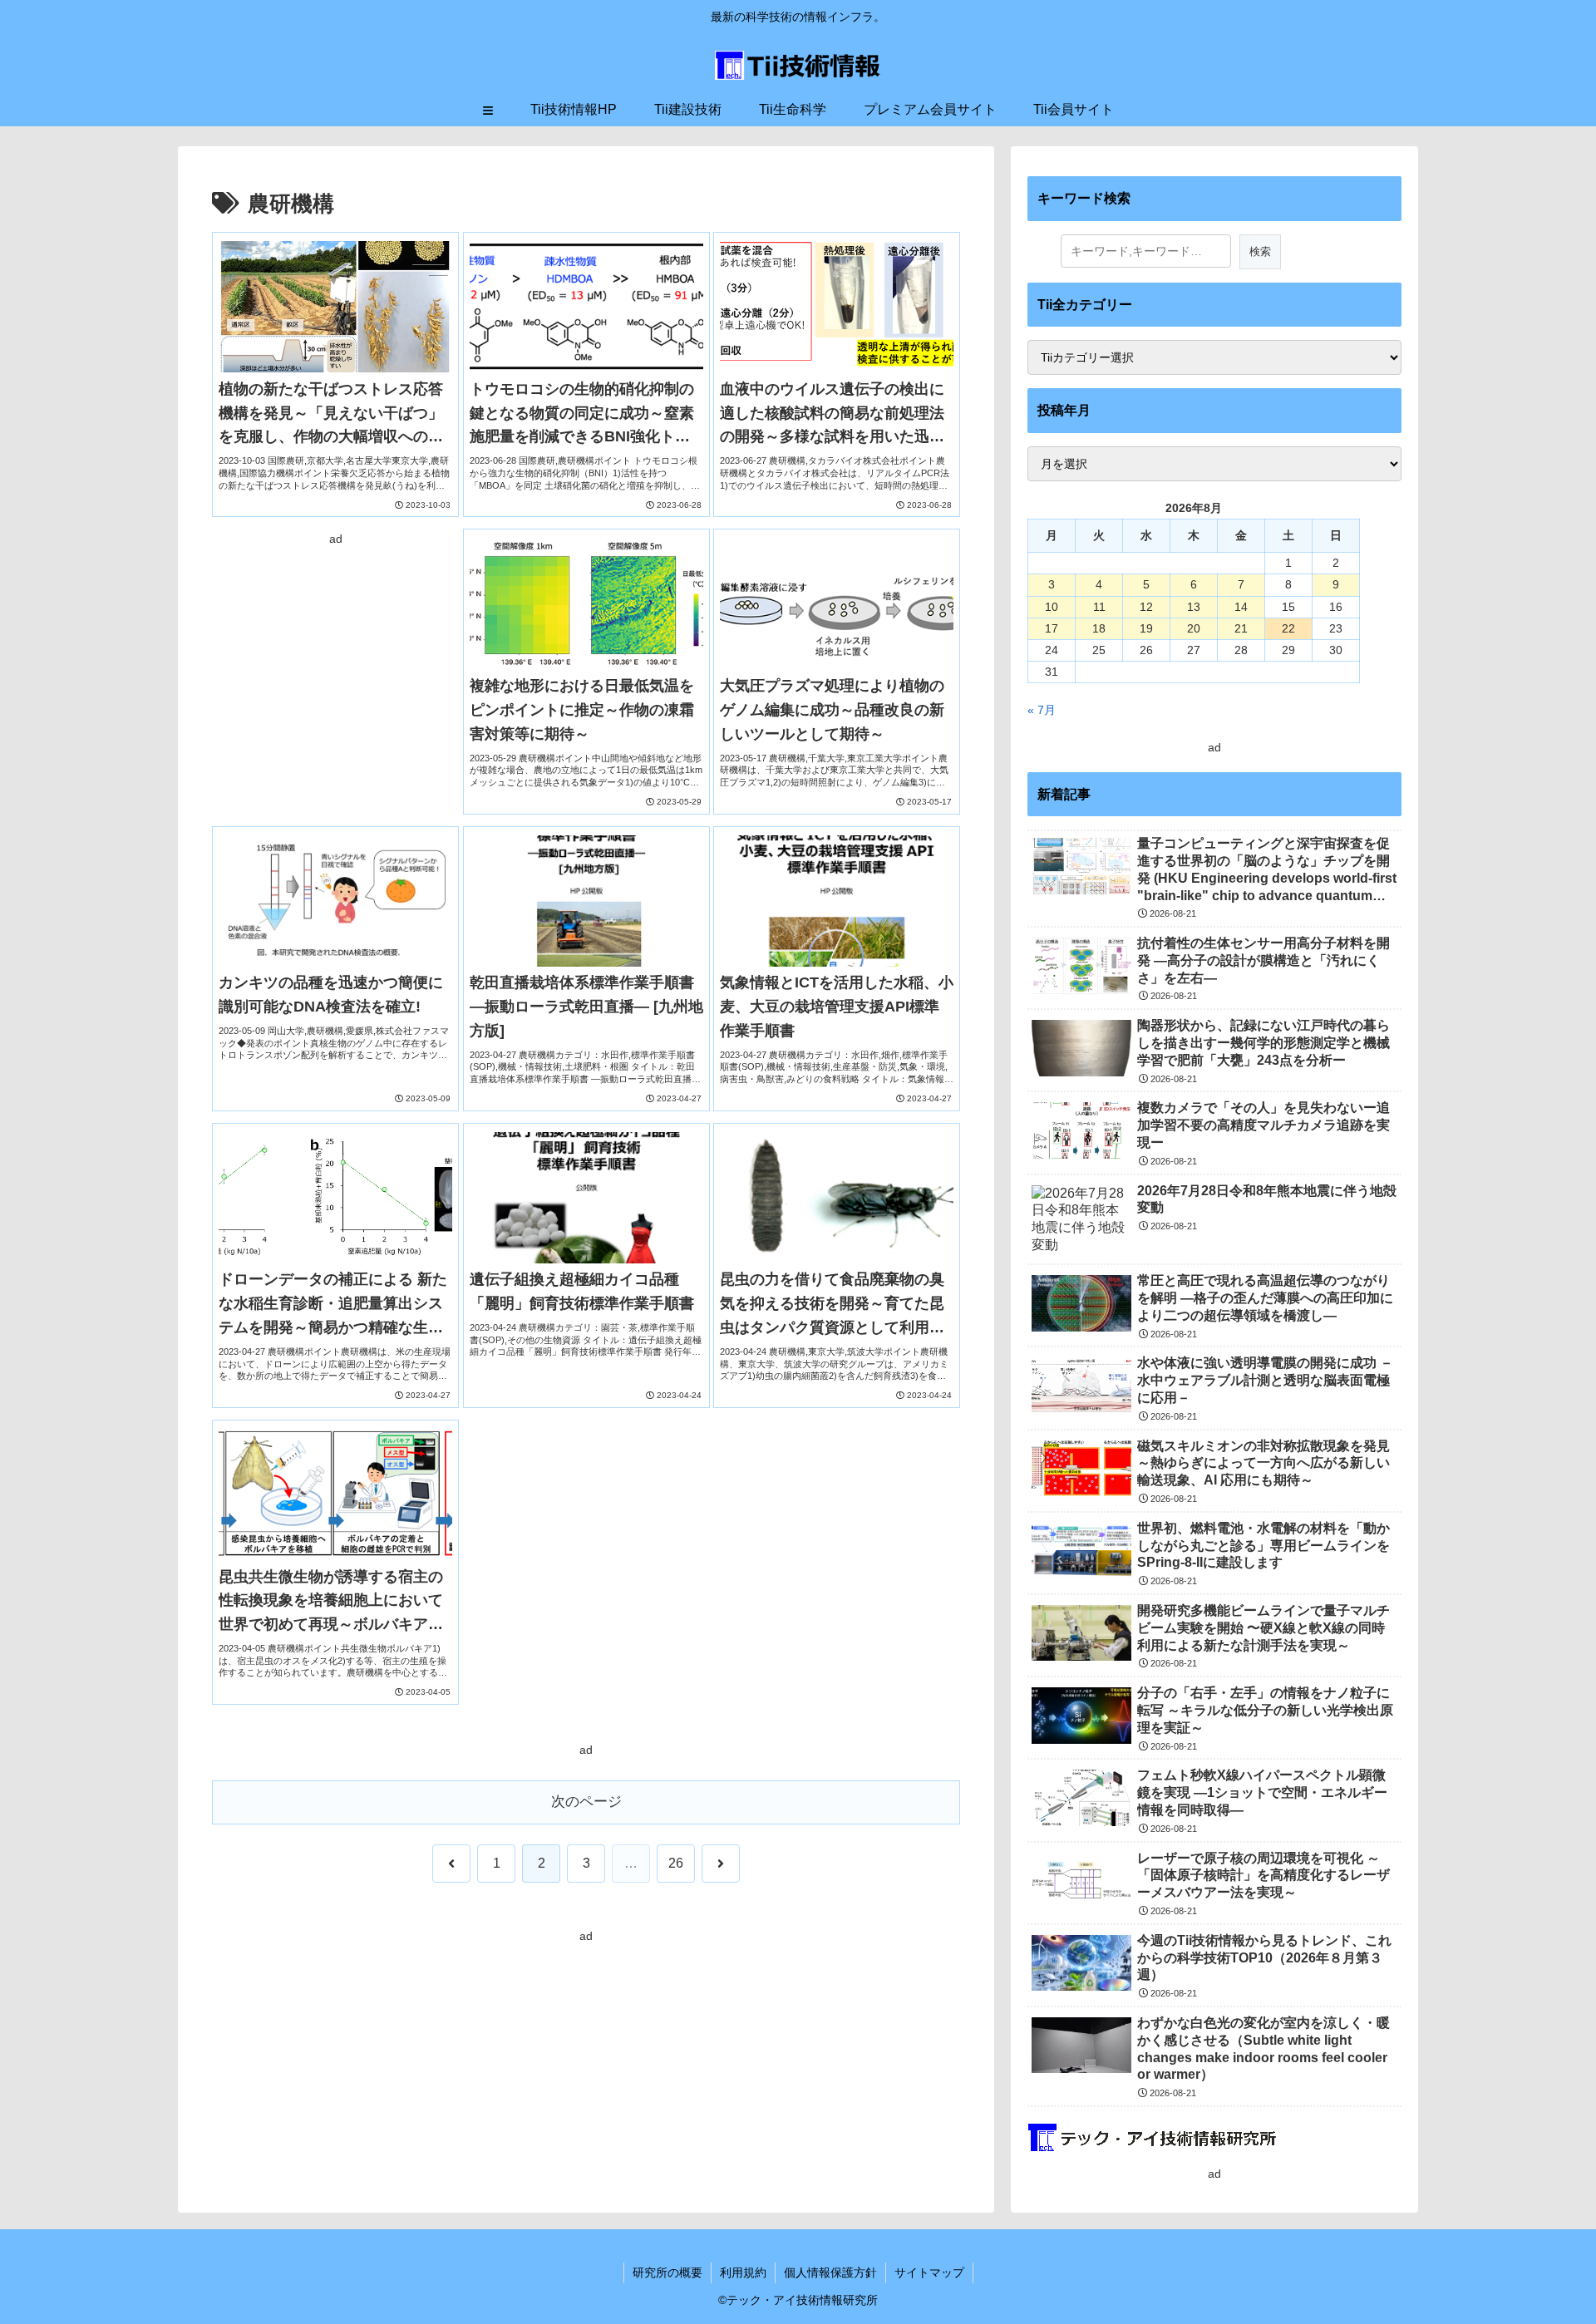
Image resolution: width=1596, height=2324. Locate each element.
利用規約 (743, 2272)
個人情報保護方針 (830, 2272)
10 (1052, 607)
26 (676, 1863)
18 (1099, 628)
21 (1241, 628)
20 (1194, 628)
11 (1099, 607)
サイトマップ (929, 2272)
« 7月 (1042, 710)
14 (1241, 607)
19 (1146, 628)
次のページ (586, 1802)
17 (1052, 628)
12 (1146, 607)
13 (1194, 607)
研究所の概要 (667, 2272)
